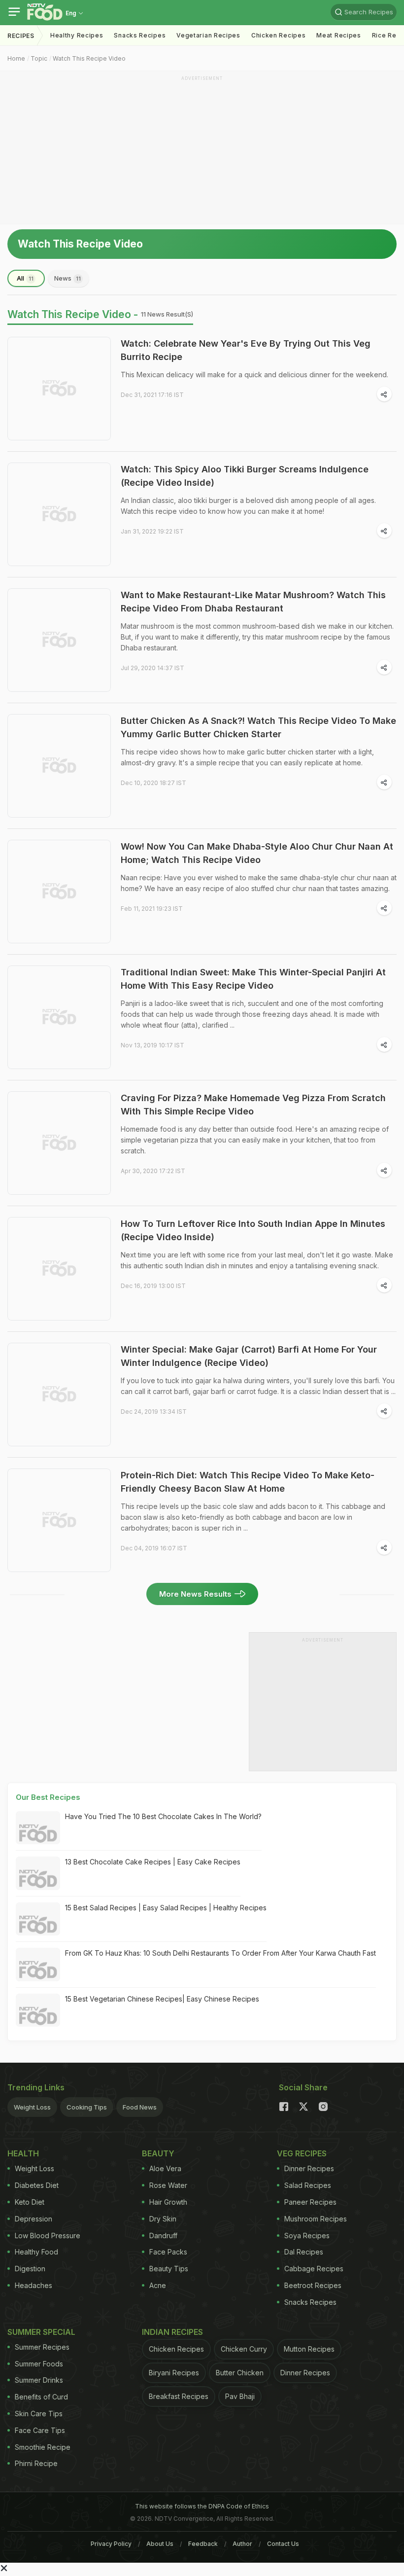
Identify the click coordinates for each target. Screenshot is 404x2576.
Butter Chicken (240, 2373)
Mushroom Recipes (316, 2219)
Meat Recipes (338, 35)
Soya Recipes (307, 2236)
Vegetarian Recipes (208, 35)
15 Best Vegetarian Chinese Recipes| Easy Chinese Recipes (162, 1999)
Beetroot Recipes (313, 2285)
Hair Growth (168, 2202)
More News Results (195, 1594)
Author (242, 2544)
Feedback (203, 2544)
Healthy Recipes (77, 35)
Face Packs (168, 2252)
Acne (158, 2285)
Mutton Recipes (309, 2349)
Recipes (21, 36)
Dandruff (163, 2236)
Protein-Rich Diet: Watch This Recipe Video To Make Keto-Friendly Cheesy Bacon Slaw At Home (248, 1482)
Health (23, 2153)
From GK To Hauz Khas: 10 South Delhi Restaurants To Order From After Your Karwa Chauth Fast (220, 1953)
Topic (39, 58)
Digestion (30, 2269)
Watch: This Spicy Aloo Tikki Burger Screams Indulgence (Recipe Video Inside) (245, 476)
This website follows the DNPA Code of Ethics (202, 2506)
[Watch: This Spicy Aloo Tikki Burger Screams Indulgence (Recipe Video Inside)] (59, 514)
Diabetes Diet (37, 2185)
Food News (140, 2107)
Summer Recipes (42, 2347)
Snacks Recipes (140, 35)
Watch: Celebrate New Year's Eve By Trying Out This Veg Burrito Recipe (246, 350)
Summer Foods (39, 2364)
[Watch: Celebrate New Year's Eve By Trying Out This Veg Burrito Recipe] (59, 389)
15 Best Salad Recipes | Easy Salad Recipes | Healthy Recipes (166, 1908)
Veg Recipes (302, 2153)
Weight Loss (32, 2107)
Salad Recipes (308, 2185)
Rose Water (168, 2185)
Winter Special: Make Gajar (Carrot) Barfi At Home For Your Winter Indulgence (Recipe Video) (249, 1356)
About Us (160, 2544)
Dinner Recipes (309, 2168)
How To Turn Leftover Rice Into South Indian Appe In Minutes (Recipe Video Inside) (253, 1230)
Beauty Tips (169, 2269)
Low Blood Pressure (48, 2236)
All (25, 278)
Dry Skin (163, 2219)
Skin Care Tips (39, 2414)
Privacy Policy (111, 2544)
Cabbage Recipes (314, 2269)
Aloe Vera (165, 2168)
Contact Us (283, 2544)
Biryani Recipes (174, 2373)
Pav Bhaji (240, 2396)
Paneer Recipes (310, 2202)
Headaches (34, 2285)
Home (16, 58)
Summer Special (41, 2332)
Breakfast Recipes (179, 2396)
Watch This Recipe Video (89, 58)
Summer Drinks (39, 2380)
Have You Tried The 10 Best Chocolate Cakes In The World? (163, 1816)
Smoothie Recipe (43, 2447)
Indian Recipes (172, 2332)
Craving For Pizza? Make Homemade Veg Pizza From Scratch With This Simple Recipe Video (253, 1105)
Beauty (158, 2153)
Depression (34, 2219)
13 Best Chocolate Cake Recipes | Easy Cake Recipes (153, 1862)
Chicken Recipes (279, 35)
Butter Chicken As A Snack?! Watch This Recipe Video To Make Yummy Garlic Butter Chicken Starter (258, 727)
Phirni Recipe (36, 2463)
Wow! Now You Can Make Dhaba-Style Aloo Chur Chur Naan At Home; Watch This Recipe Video (257, 853)
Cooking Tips (87, 2107)
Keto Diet (30, 2202)
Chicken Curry (244, 2349)
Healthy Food (36, 2252)
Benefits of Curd (41, 2397)
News (67, 278)
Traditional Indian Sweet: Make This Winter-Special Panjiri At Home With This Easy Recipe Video (253, 979)
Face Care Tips (40, 2430)
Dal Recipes (304, 2252)
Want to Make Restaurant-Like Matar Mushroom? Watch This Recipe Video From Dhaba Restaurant (253, 602)
